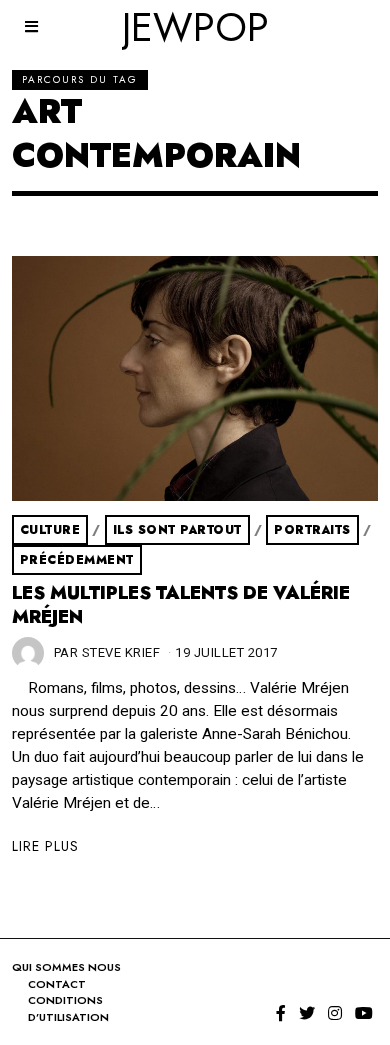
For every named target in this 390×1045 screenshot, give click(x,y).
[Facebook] (281, 1013)
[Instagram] (335, 1013)
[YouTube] (364, 1013)
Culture (50, 530)
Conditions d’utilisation (68, 1008)
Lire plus (45, 846)
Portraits (312, 530)
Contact (57, 984)
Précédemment (77, 560)
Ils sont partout (177, 530)
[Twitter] (307, 1013)
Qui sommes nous (66, 967)
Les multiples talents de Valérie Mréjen (181, 605)
